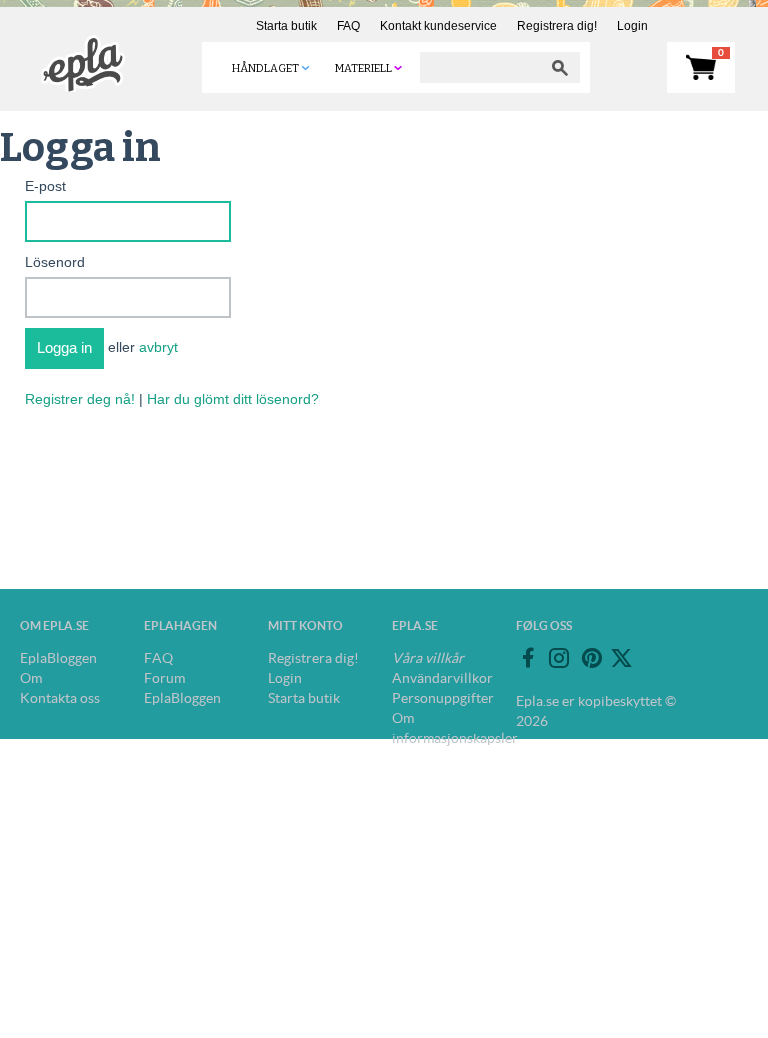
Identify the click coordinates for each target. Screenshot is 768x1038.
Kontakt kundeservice (438, 26)
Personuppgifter (443, 698)
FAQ (348, 26)
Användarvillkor (442, 678)
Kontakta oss (60, 698)
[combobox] (480, 67)
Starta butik (286, 26)
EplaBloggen (58, 658)
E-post (45, 186)
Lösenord (55, 262)
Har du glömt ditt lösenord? (233, 399)
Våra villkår (428, 658)
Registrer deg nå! (80, 399)
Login (632, 26)
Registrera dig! (557, 26)
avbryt (158, 347)
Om (31, 678)
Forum (164, 678)
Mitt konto (305, 625)
